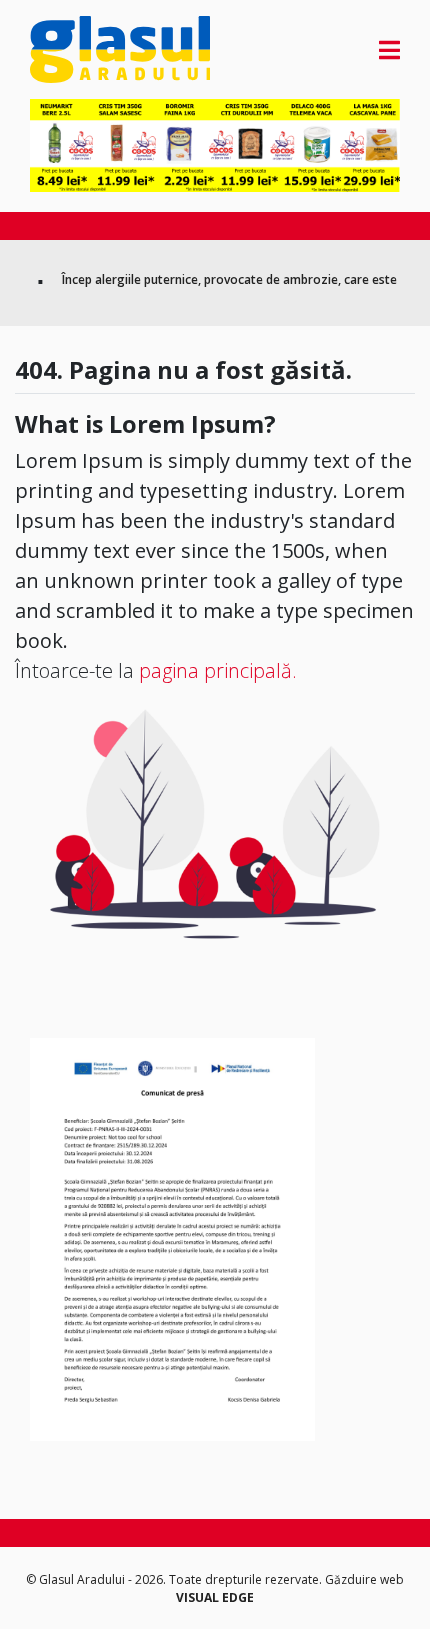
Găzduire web (364, 1579)
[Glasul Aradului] (85, 49)
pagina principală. (218, 670)
